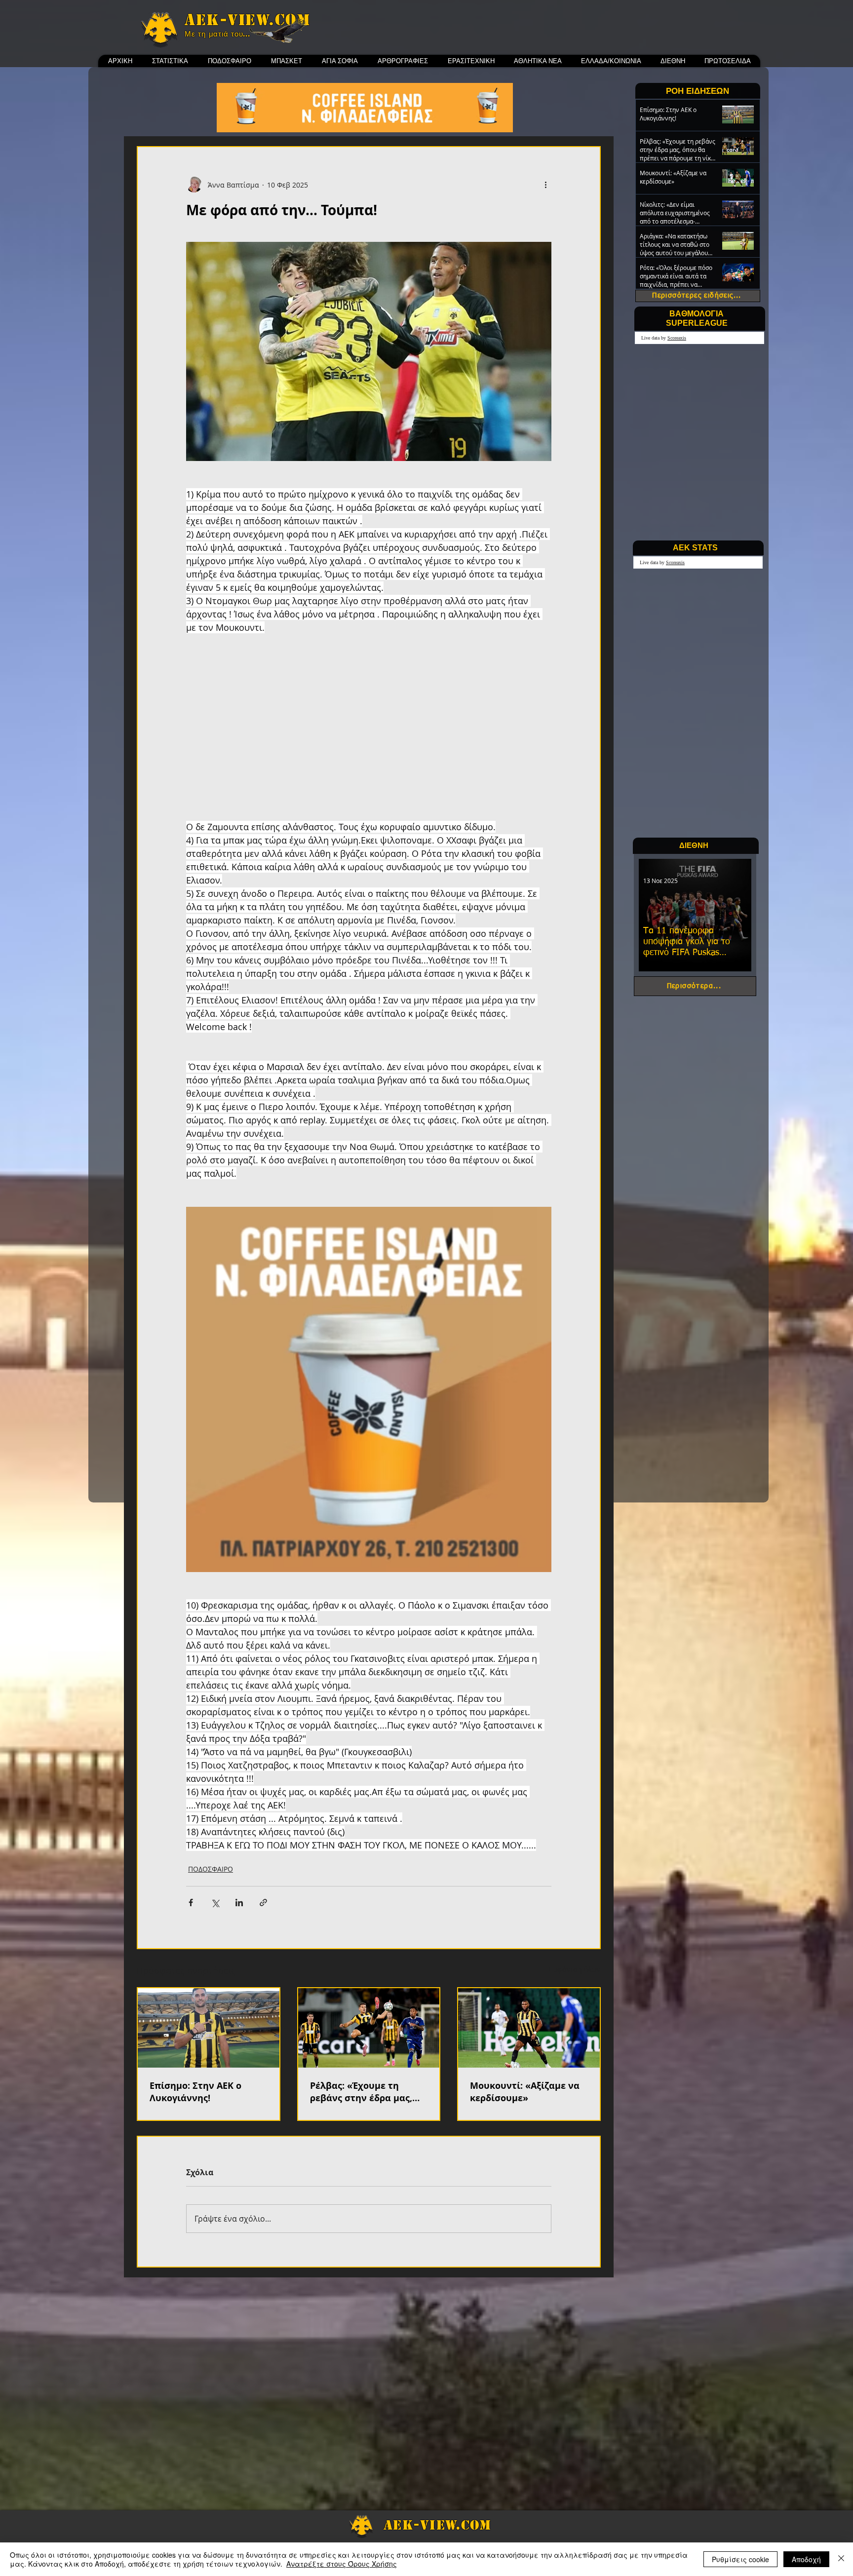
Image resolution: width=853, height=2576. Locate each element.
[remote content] (369, 734)
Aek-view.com (247, 20)
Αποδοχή (806, 2559)
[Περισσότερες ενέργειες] (545, 185)
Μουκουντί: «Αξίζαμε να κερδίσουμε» (525, 2092)
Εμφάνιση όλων (575, 1969)
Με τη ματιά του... (217, 34)
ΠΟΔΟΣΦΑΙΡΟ (211, 1869)
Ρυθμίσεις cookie (740, 2559)
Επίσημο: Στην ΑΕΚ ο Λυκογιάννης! (195, 2092)
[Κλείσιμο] (841, 2559)
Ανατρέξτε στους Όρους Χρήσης (342, 2564)
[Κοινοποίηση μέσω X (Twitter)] (215, 1903)
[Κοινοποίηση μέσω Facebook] (191, 1903)
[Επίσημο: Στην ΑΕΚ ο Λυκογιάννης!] (209, 2028)
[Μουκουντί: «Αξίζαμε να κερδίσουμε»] (529, 2028)
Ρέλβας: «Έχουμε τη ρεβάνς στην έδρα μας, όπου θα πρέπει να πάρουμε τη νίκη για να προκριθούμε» (363, 2092)
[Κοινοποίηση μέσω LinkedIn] (239, 1903)
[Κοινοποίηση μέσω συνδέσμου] (263, 1903)
